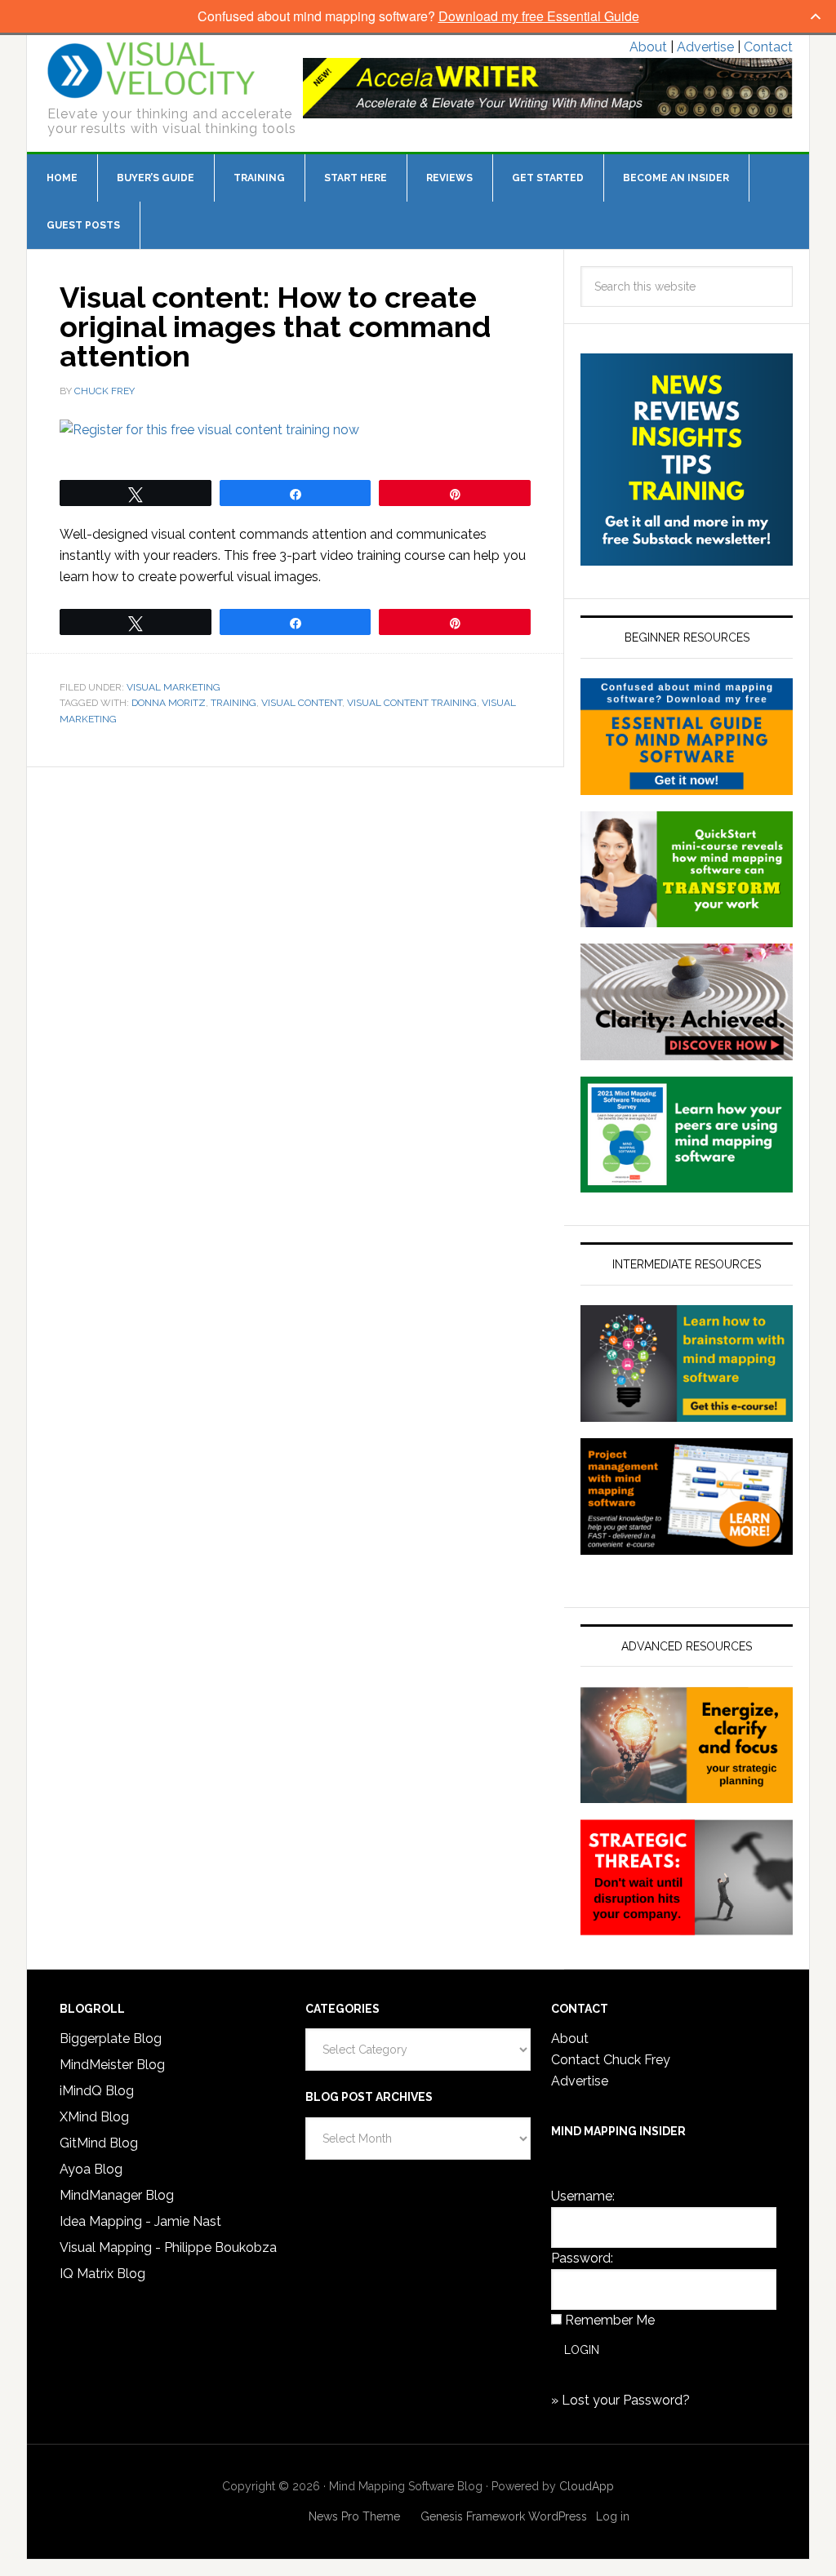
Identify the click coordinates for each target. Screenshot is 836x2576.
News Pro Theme (354, 2516)
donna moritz (169, 703)
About (648, 47)
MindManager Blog (117, 2195)
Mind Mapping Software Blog (151, 70)
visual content (302, 703)
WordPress (558, 2516)
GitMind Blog (99, 2143)
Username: (583, 2196)
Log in (613, 2516)
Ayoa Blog (91, 2169)
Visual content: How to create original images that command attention (275, 326)
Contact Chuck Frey (611, 2060)
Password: (582, 2258)
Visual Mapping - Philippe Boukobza (168, 2247)
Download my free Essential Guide (539, 16)
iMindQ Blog (97, 2091)
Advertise (705, 47)
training (233, 703)
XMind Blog (94, 2117)
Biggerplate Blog (111, 2039)
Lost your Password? (626, 2400)
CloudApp (587, 2486)
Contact (768, 47)
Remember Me (610, 2320)
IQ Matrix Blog (102, 2274)
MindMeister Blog (112, 2065)
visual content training (412, 703)
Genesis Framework (473, 2516)
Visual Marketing (173, 687)
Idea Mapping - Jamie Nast (140, 2221)
